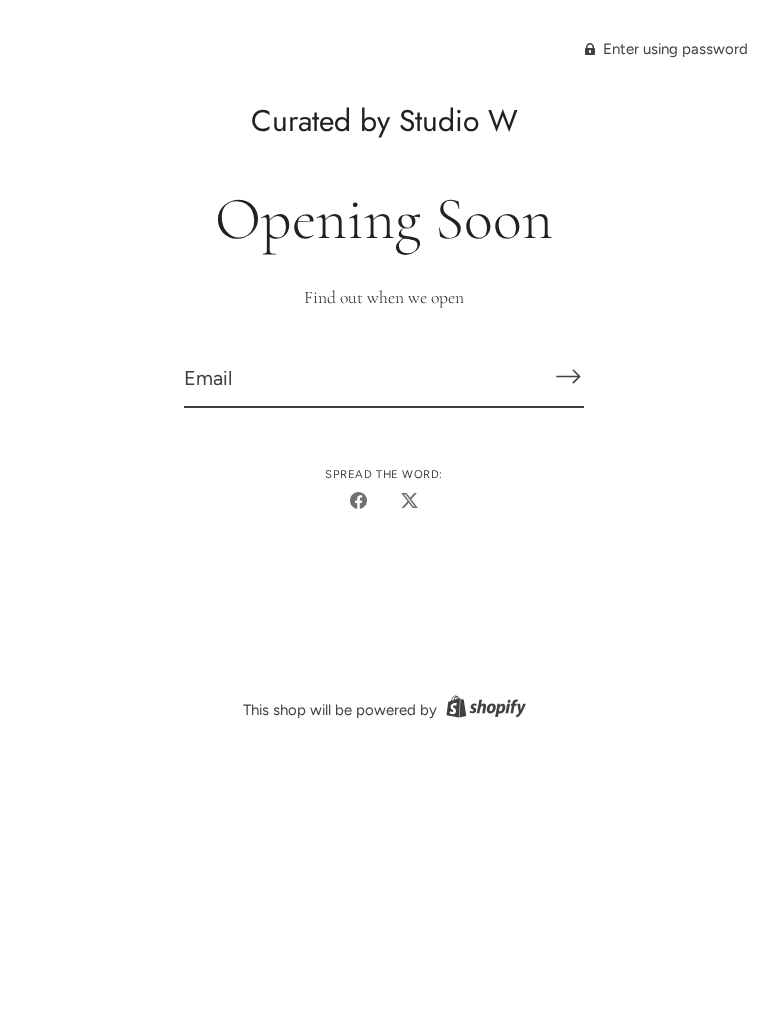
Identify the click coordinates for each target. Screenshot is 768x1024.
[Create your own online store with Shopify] (483, 710)
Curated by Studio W (384, 120)
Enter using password (673, 49)
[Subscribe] (568, 376)
